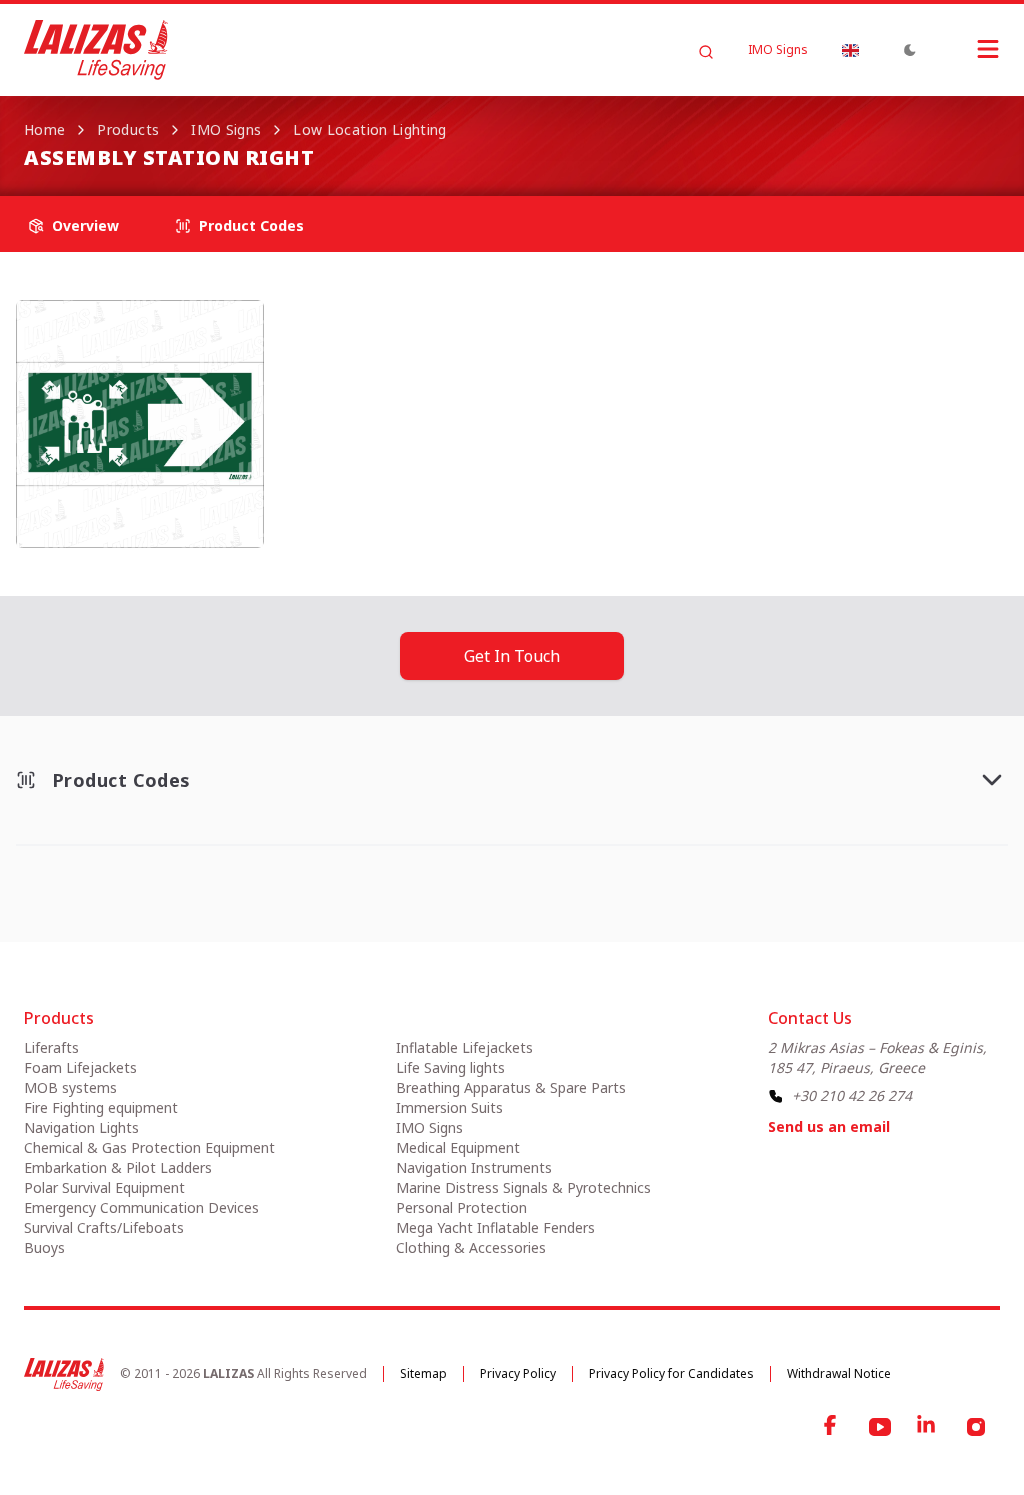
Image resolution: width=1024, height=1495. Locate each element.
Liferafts (51, 1047)
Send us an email (829, 1126)
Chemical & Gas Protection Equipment (149, 1147)
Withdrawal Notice (839, 1373)
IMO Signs (778, 50)
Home (44, 129)
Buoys (44, 1247)
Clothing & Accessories (471, 1247)
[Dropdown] (850, 50)
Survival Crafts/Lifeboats (104, 1227)
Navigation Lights (81, 1127)
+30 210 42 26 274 (852, 1095)
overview (85, 225)
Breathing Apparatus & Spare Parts (511, 1087)
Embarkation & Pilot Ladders (118, 1167)
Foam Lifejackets (80, 1067)
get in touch (512, 656)
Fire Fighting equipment (101, 1107)
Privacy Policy (518, 1373)
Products (128, 129)
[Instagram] (976, 1427)
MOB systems (70, 1087)
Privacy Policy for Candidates (671, 1373)
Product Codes (251, 225)
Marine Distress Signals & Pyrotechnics (523, 1187)
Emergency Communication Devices (141, 1207)
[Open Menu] (968, 49)
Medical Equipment (458, 1147)
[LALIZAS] (96, 50)
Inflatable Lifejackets (464, 1047)
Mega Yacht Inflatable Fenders (495, 1227)
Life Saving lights (450, 1067)
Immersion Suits (449, 1107)
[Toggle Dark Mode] (910, 50)
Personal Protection (461, 1207)
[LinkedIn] (928, 1427)
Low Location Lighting (369, 129)
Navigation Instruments (474, 1167)
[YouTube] (880, 1427)
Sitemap (423, 1373)
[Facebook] (832, 1427)
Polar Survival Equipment (104, 1187)
